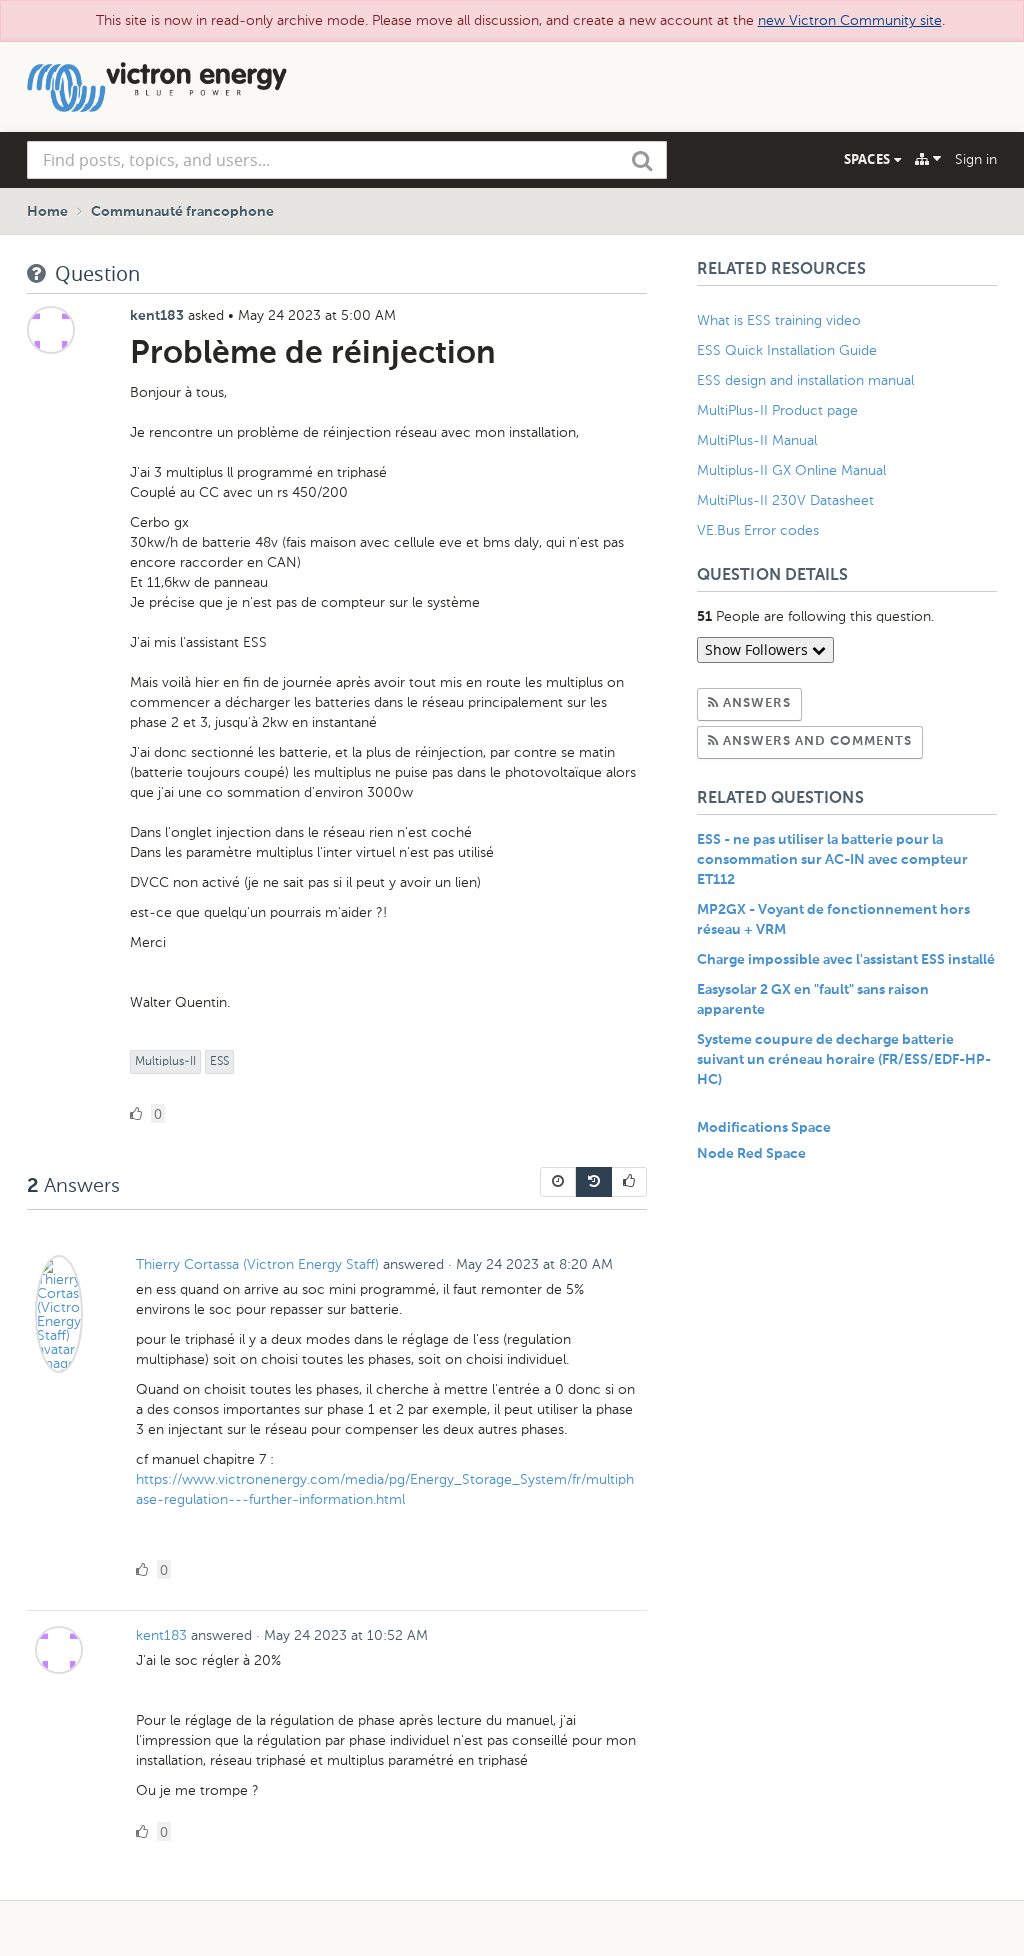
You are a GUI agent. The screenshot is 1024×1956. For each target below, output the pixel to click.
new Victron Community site (850, 20)
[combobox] (347, 160)
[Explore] (928, 159)
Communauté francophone (182, 212)
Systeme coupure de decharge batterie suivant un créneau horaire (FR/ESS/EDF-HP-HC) (844, 1060)
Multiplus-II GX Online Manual (791, 470)
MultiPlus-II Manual (757, 440)
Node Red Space (751, 1154)
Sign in (976, 159)
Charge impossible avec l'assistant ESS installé (846, 960)
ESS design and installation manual (805, 380)
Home (47, 212)
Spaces (869, 159)
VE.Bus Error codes (758, 530)
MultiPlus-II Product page (779, 410)
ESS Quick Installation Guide (787, 350)
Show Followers (758, 649)
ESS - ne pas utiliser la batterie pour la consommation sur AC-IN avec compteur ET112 (832, 860)
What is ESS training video (779, 320)
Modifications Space (764, 1128)
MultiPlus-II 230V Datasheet (787, 500)
